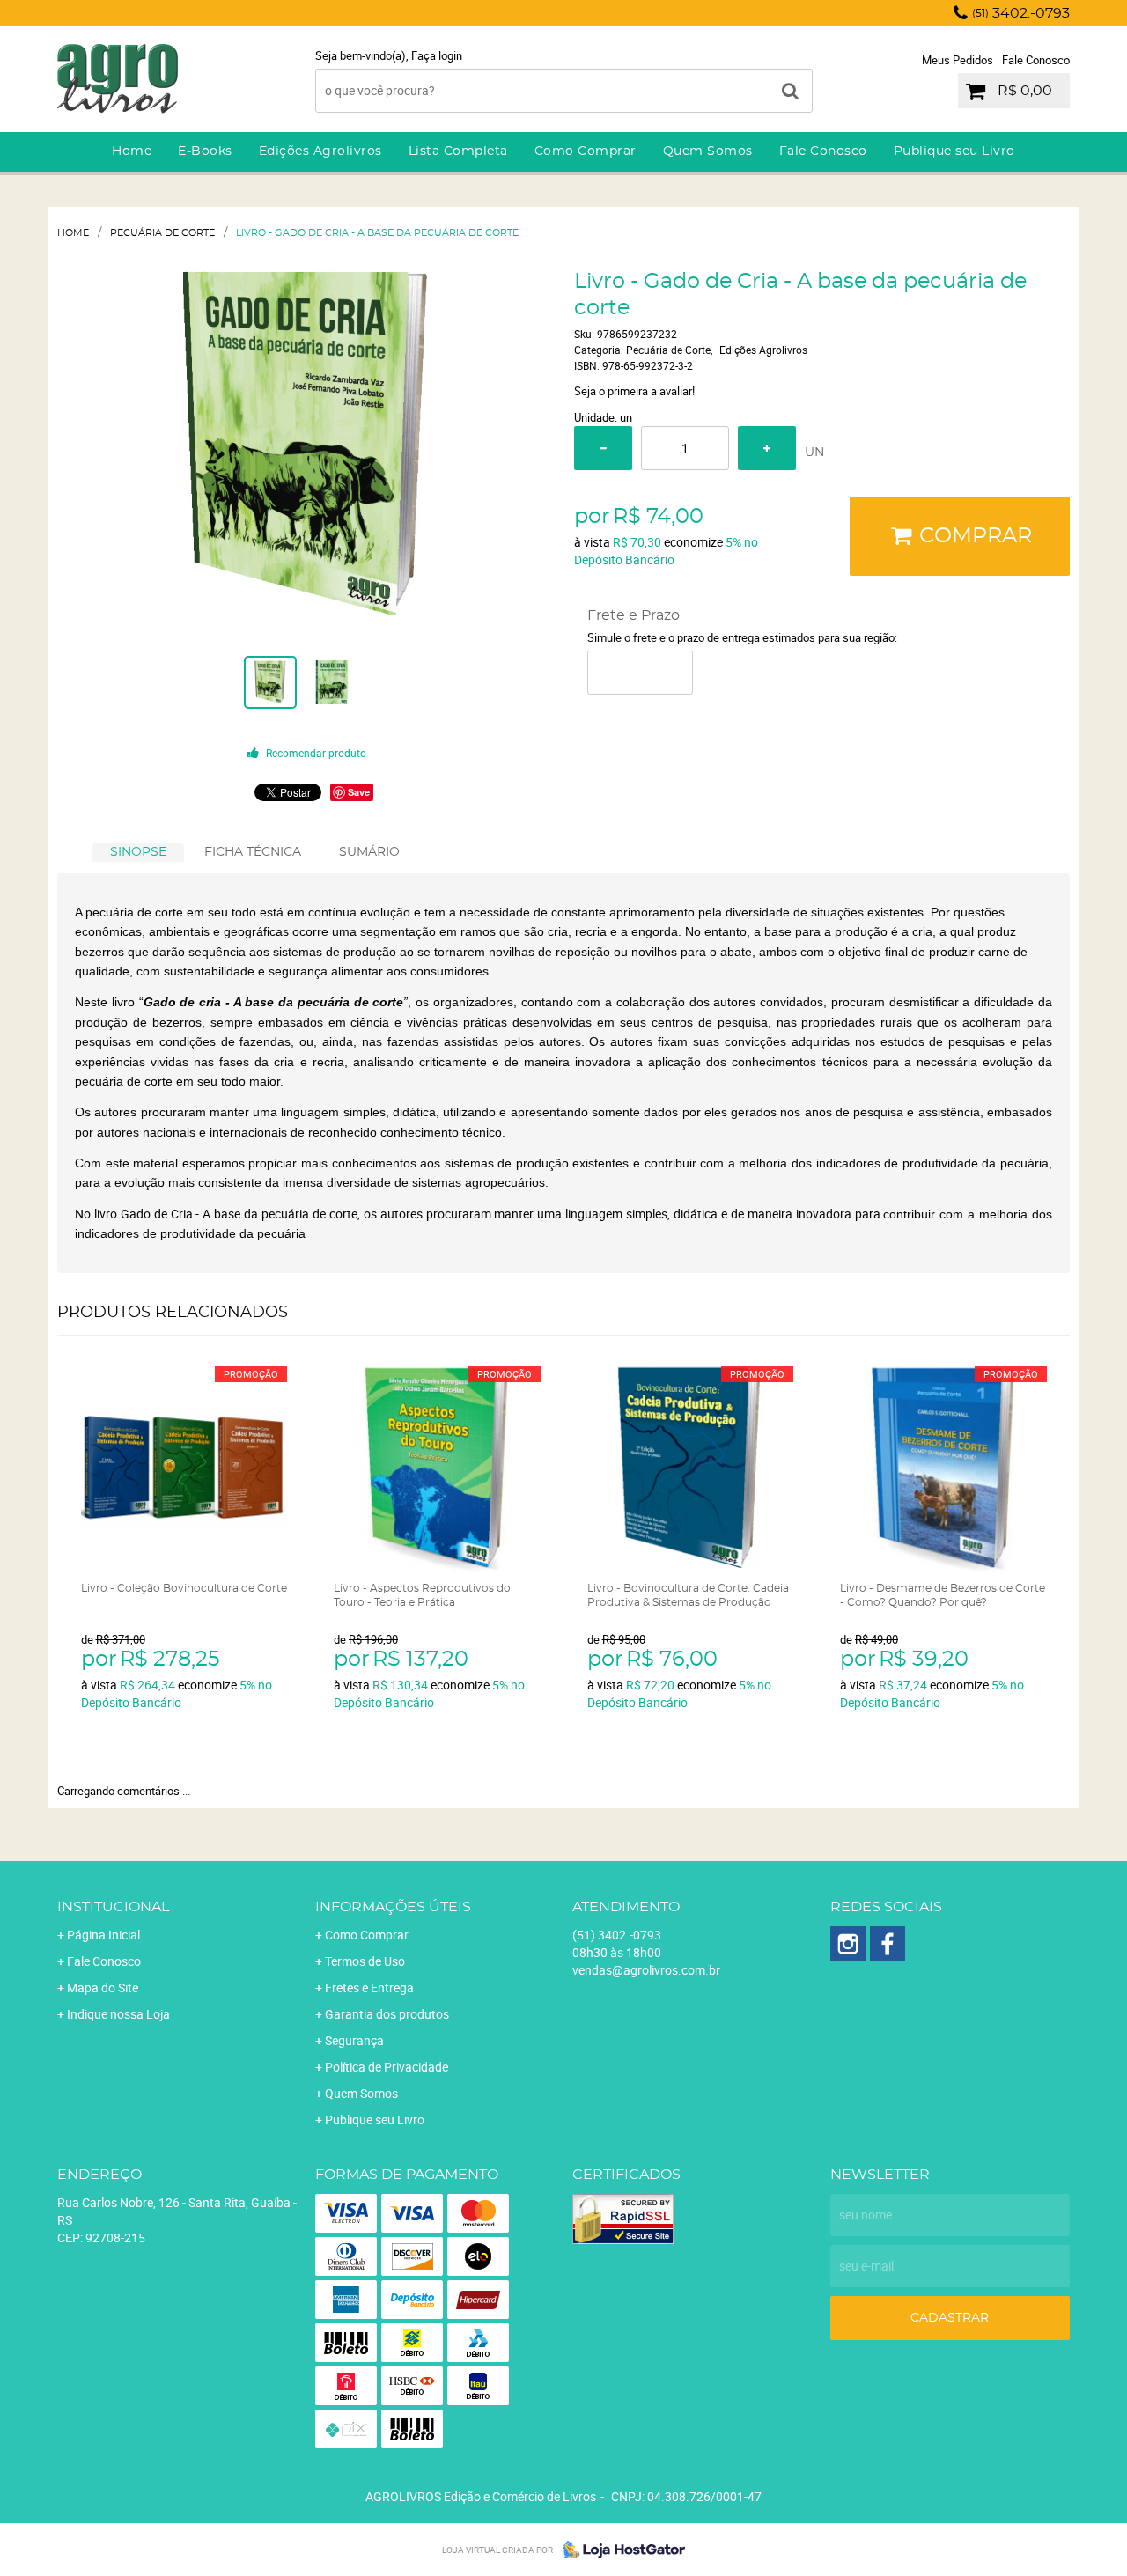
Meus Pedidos (958, 60)
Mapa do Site (103, 1987)
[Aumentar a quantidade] (767, 448)
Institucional (113, 1907)
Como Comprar (586, 151)
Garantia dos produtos (387, 2014)
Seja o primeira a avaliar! (634, 391)
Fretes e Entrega (369, 1987)
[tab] (138, 853)
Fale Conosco (1036, 60)
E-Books (205, 151)
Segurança (354, 2040)
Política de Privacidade (387, 2067)
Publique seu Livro (954, 151)
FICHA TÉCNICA (253, 852)
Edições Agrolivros (320, 151)
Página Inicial (103, 1935)
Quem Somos (708, 151)
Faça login (437, 55)
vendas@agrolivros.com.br (646, 1970)
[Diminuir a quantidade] (603, 448)
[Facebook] (888, 1944)
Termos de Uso (365, 1961)
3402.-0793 (1021, 13)
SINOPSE (138, 852)
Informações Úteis (393, 1907)
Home (132, 151)
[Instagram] (848, 1944)
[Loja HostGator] (619, 2550)
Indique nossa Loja (118, 2014)
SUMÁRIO (369, 852)
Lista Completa (458, 151)
